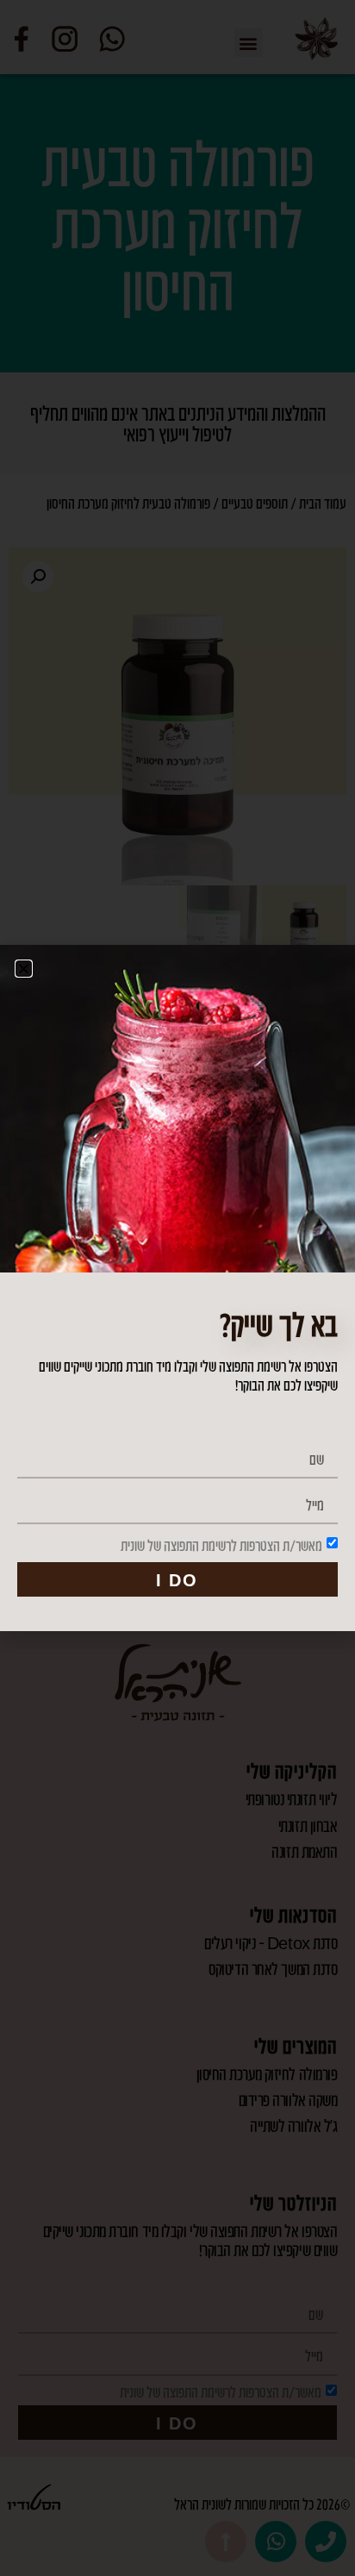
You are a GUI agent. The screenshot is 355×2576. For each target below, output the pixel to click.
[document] (177, 1288)
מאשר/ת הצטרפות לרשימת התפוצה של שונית (221, 1545)
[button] (24, 969)
